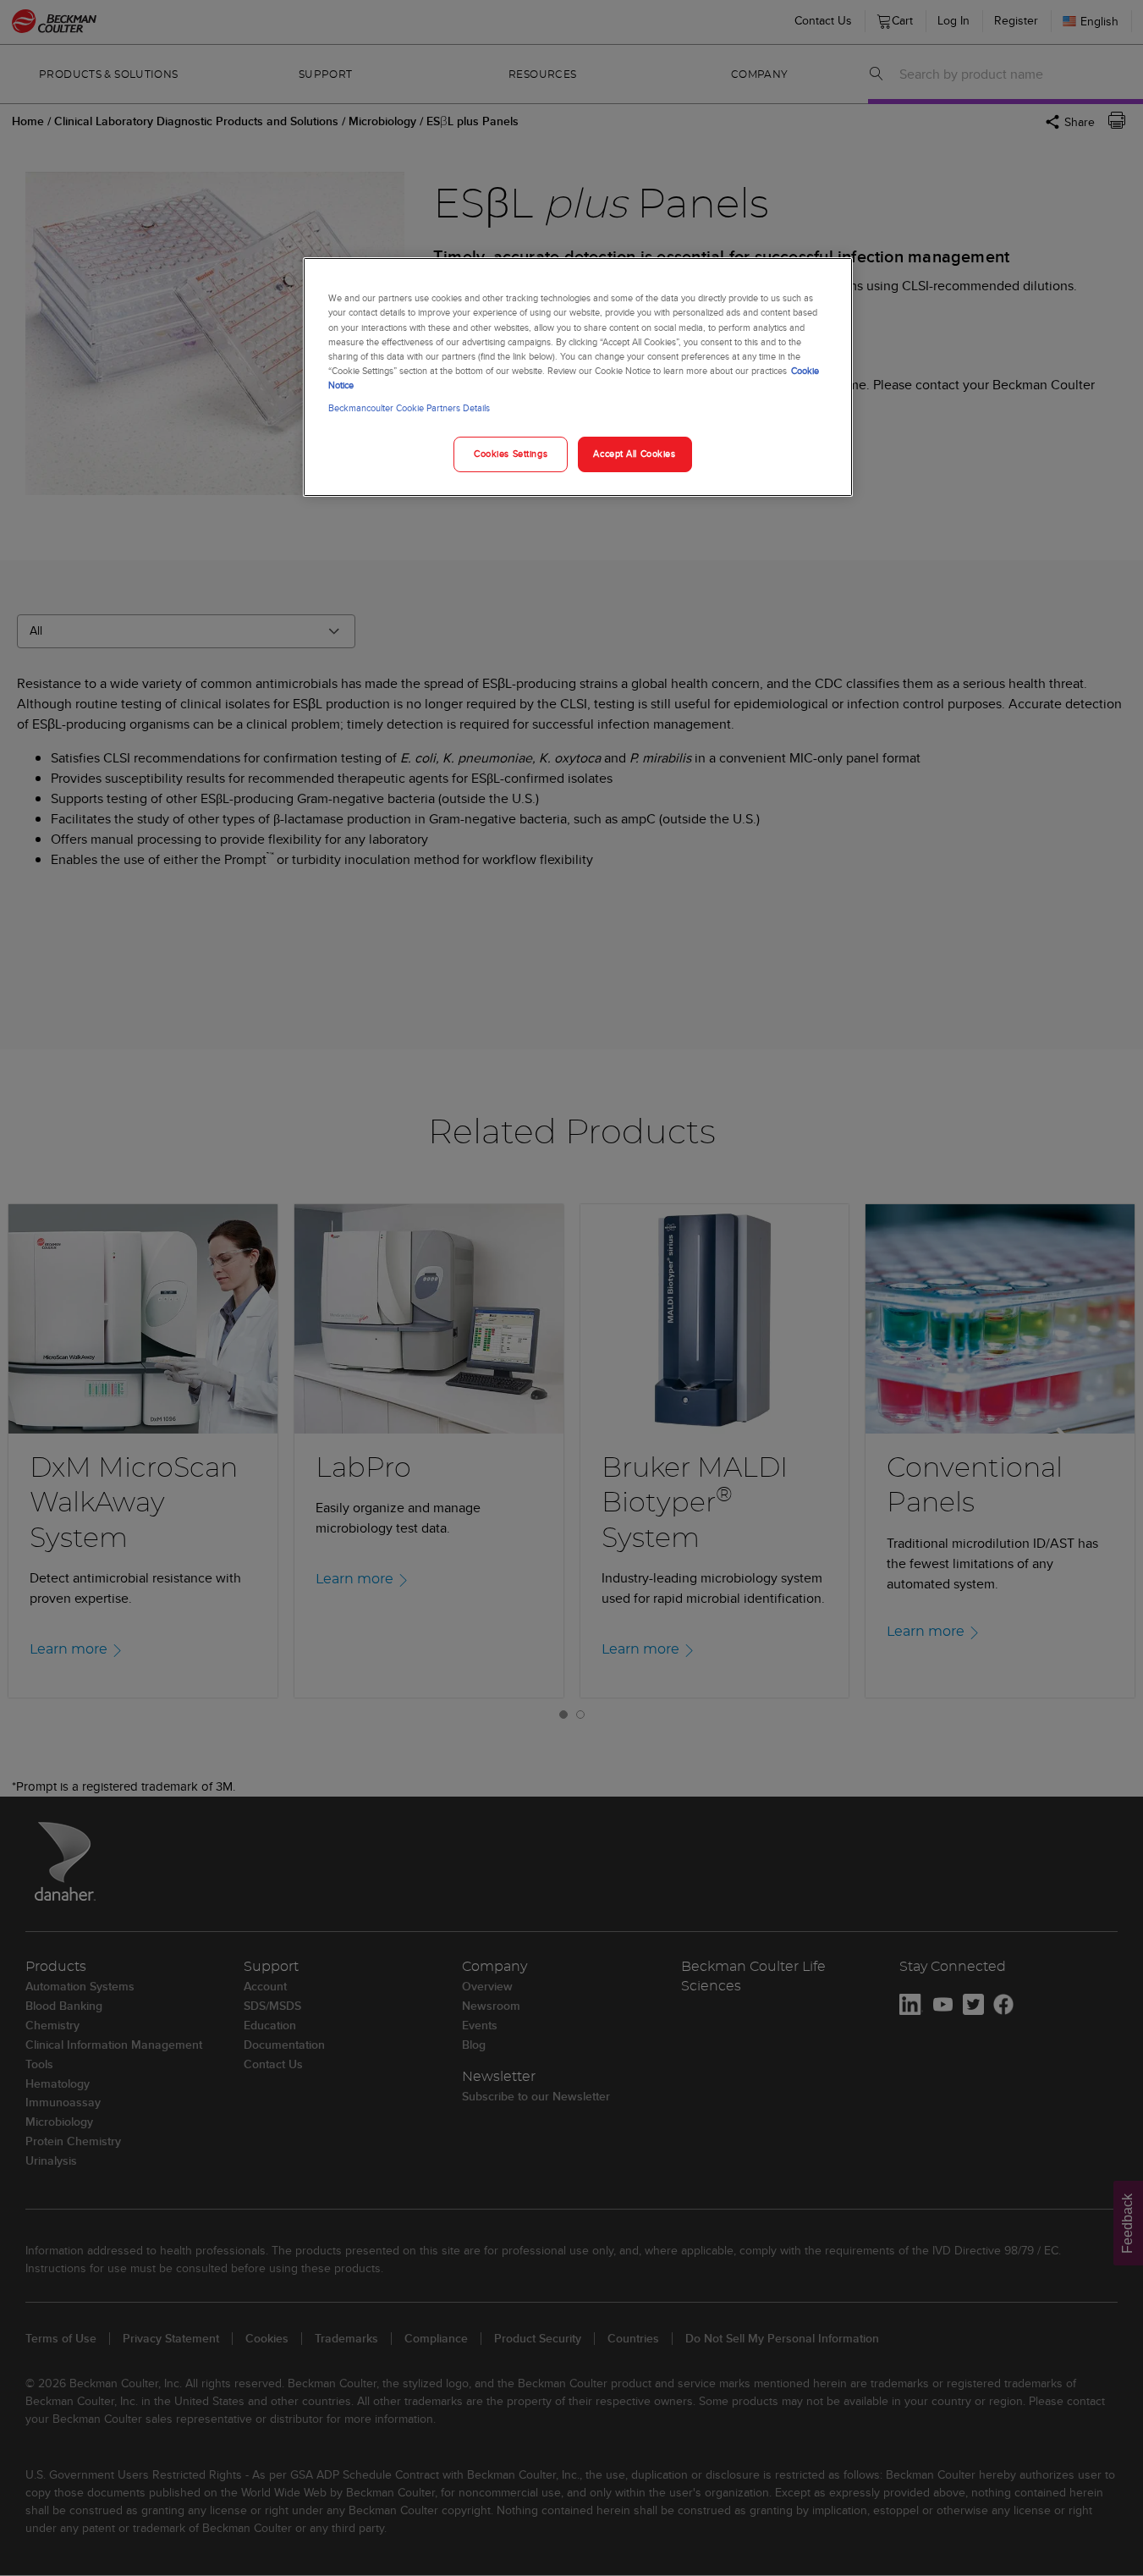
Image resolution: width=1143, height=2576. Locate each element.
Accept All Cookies (634, 454)
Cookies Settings (511, 454)
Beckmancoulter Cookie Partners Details (409, 408)
